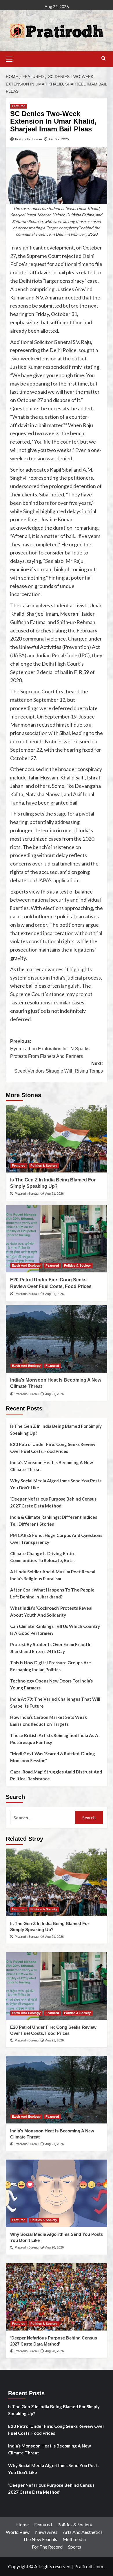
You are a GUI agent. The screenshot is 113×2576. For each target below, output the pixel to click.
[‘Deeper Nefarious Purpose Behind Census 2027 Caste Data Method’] (57, 2297)
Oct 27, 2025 (59, 139)
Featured (19, 106)
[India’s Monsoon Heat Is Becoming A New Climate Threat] (57, 1339)
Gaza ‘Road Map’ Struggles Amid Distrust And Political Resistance (56, 1775)
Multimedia (74, 2539)
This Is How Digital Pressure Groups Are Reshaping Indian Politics (51, 1666)
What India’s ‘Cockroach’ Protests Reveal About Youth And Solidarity (51, 1611)
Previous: (50, 1049)
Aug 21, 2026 (54, 1194)
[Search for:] (43, 1817)
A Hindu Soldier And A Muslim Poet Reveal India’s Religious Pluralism (53, 1575)
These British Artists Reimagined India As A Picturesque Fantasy (54, 1739)
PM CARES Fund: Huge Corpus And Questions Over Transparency (56, 1539)
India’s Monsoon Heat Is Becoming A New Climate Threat (52, 1466)
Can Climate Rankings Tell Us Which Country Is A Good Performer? (55, 1630)
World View (18, 2532)
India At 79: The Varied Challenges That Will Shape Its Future (55, 1702)
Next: (59, 1067)
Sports (75, 2547)
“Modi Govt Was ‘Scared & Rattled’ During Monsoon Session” (53, 1757)
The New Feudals (40, 2539)
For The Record (47, 2547)
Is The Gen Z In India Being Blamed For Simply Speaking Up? (56, 1430)
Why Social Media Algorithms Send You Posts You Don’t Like (56, 1484)
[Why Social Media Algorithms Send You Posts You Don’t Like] (57, 2193)
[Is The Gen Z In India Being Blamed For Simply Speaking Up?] (57, 1139)
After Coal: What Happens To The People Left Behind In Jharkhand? (52, 1593)
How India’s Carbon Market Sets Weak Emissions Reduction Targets (49, 1721)
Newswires (46, 2532)
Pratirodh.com (89, 2566)
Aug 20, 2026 (54, 2247)
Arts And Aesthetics (83, 2532)
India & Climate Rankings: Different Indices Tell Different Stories (54, 1520)
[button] (12, 58)
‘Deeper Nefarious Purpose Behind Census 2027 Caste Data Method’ (53, 1502)
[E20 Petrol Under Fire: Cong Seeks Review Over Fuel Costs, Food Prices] (57, 1239)
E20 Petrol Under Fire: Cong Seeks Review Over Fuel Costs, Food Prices (53, 1448)
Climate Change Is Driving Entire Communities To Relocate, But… (43, 1557)
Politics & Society (44, 1166)
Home (22, 2524)
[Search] (104, 58)
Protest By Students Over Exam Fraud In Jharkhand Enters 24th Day (51, 1648)
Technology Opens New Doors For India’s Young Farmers (51, 1684)
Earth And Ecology (26, 1265)
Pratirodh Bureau (29, 139)
